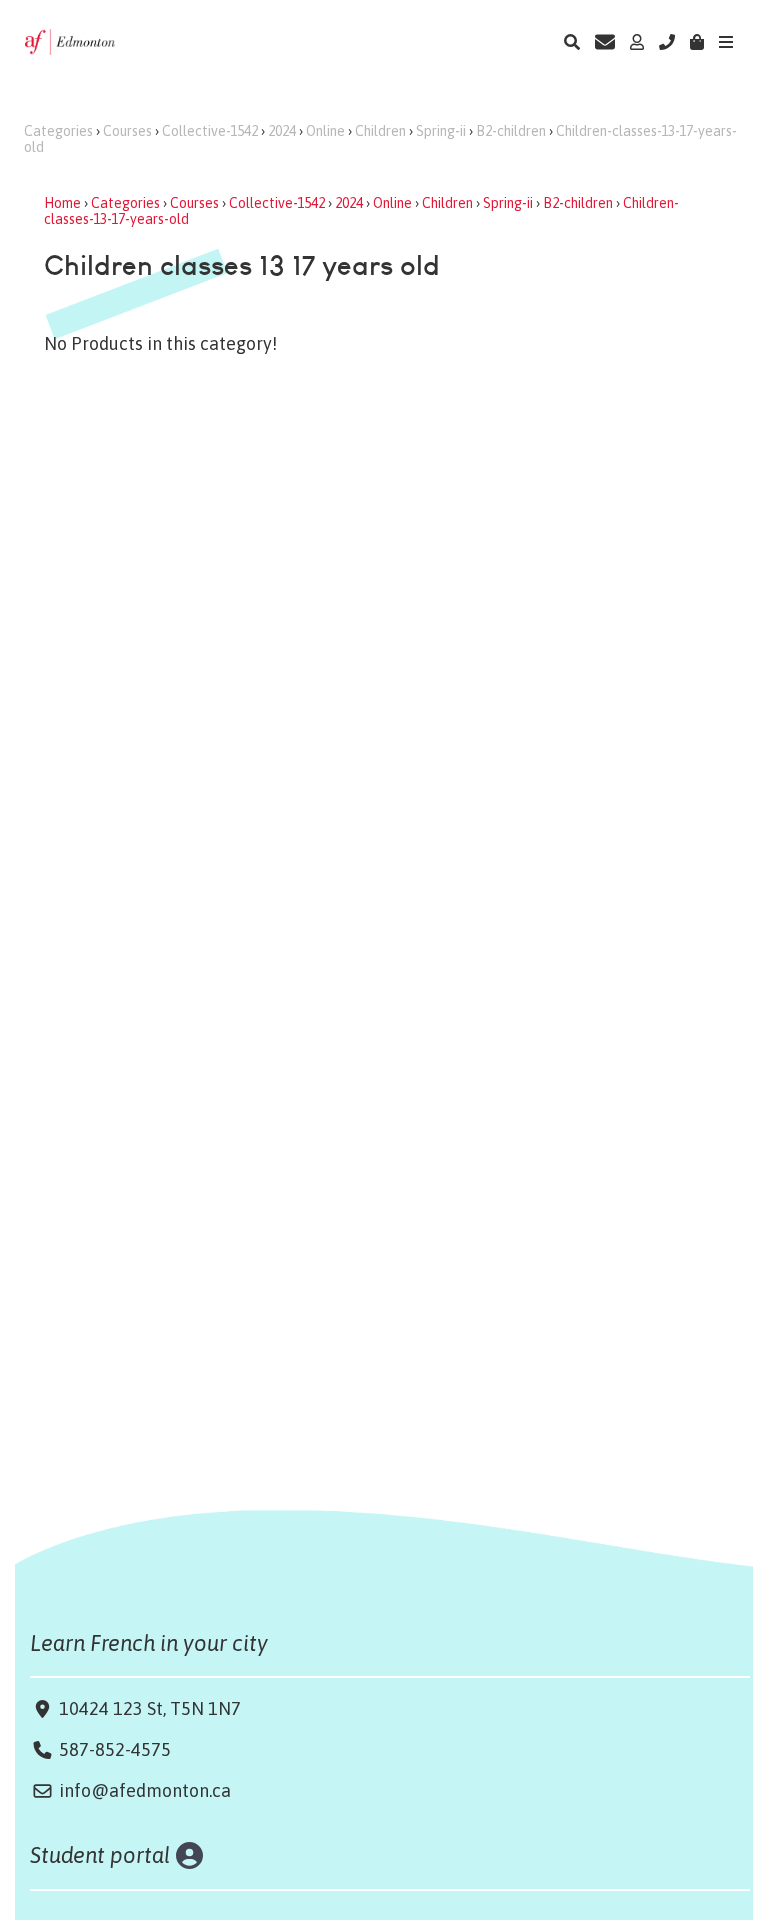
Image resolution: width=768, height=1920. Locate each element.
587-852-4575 (115, 1749)
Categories (58, 131)
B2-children (511, 131)
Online (325, 131)
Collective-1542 (210, 131)
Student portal (100, 1855)
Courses (127, 131)
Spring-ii (441, 131)
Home (62, 203)
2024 (282, 131)
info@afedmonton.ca (145, 1790)
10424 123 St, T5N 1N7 (148, 1708)
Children (380, 131)
